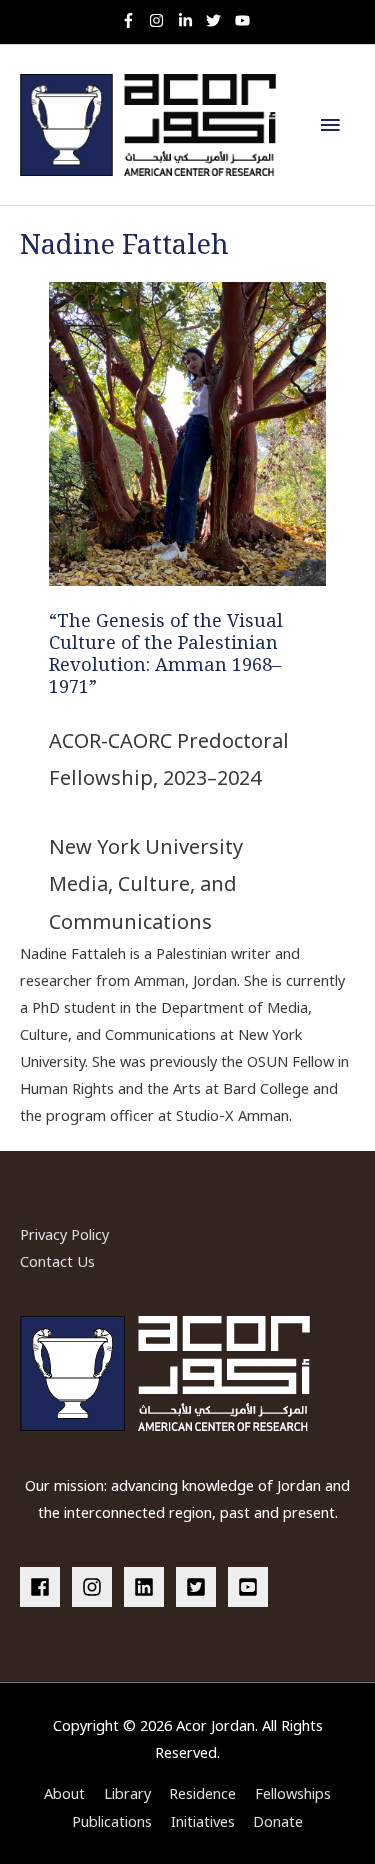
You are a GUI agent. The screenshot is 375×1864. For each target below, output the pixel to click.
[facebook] (44, 1587)
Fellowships (293, 1793)
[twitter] (218, 20)
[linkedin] (148, 1587)
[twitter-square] (200, 1587)
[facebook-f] (133, 20)
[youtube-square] (251, 1587)
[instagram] (161, 20)
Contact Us (57, 1261)
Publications (112, 1821)
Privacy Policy (64, 1234)
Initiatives (203, 1821)
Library (127, 1793)
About (64, 1793)
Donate (278, 1821)
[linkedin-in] (190, 20)
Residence (202, 1793)
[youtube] (245, 20)
